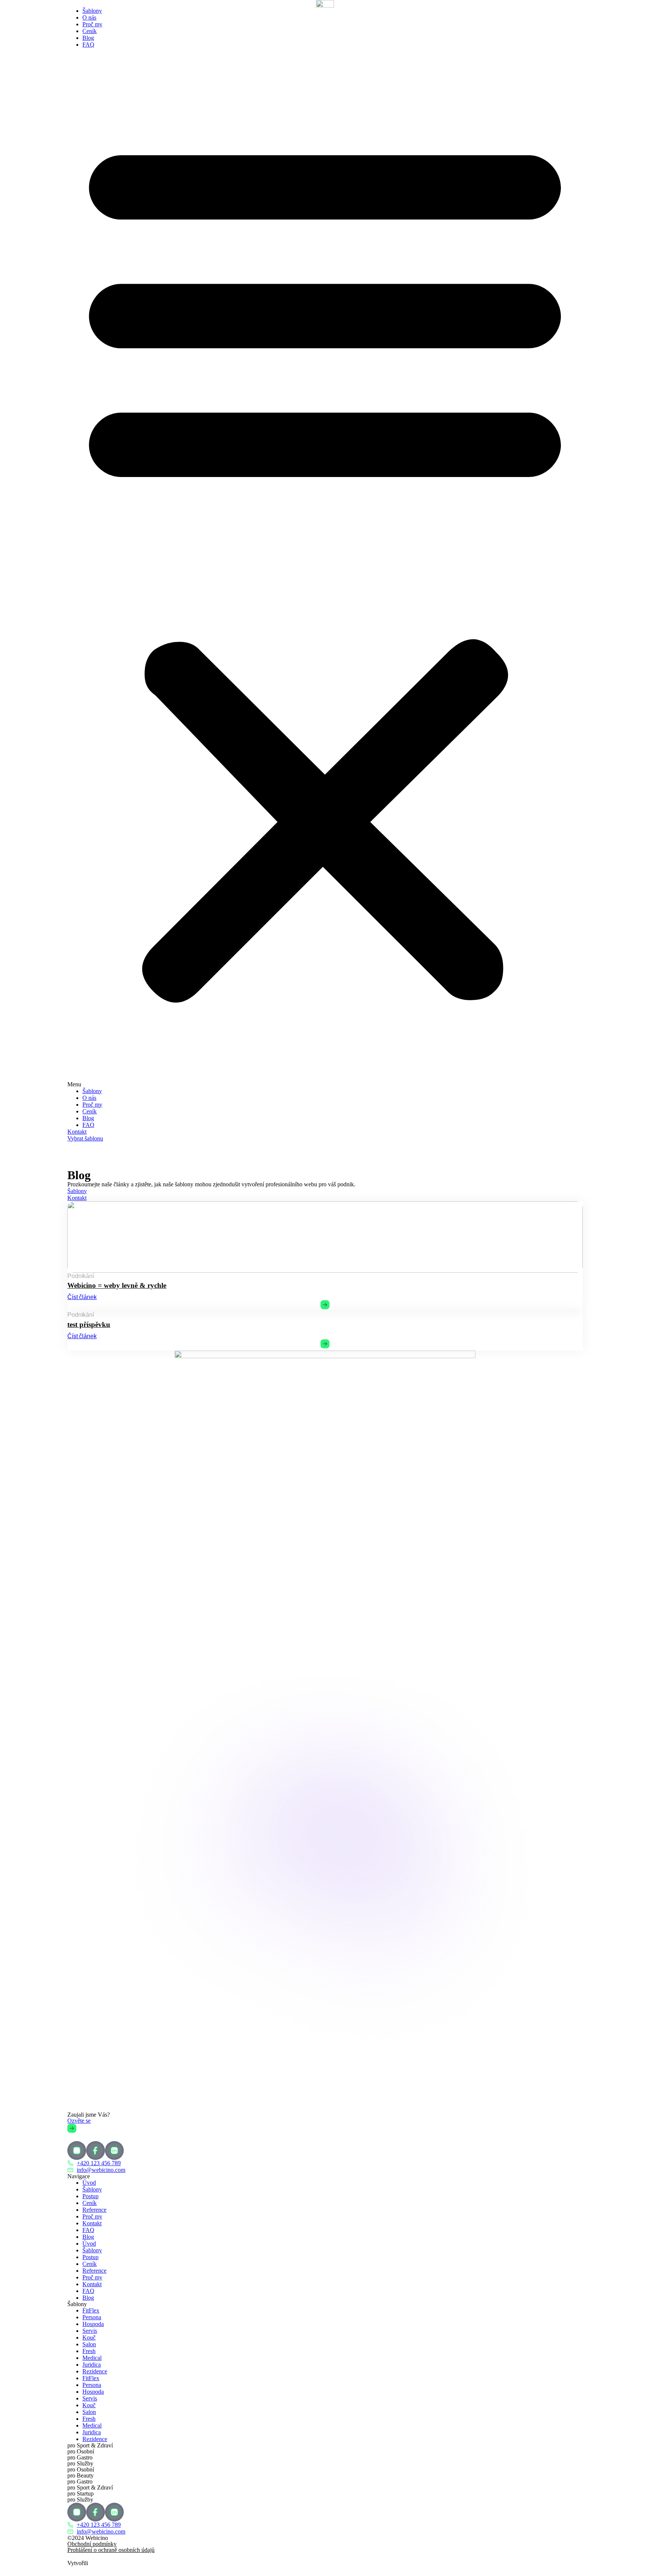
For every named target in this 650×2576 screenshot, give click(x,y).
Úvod (89, 2183)
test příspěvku (89, 1324)
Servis (90, 2331)
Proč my (92, 24)
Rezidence (95, 2371)
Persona (92, 2317)
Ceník (90, 31)
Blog (88, 38)
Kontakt (92, 2223)
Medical (92, 2358)
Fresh (89, 2351)
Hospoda (93, 2324)
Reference (94, 2210)
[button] (325, 568)
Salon (89, 2344)
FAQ (88, 45)
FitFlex (91, 2310)
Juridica (92, 2365)
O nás (89, 17)
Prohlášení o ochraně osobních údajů (111, 2550)
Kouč (89, 2337)
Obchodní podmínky (92, 2544)
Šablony (92, 11)
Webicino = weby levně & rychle (117, 1285)
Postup (90, 2196)
